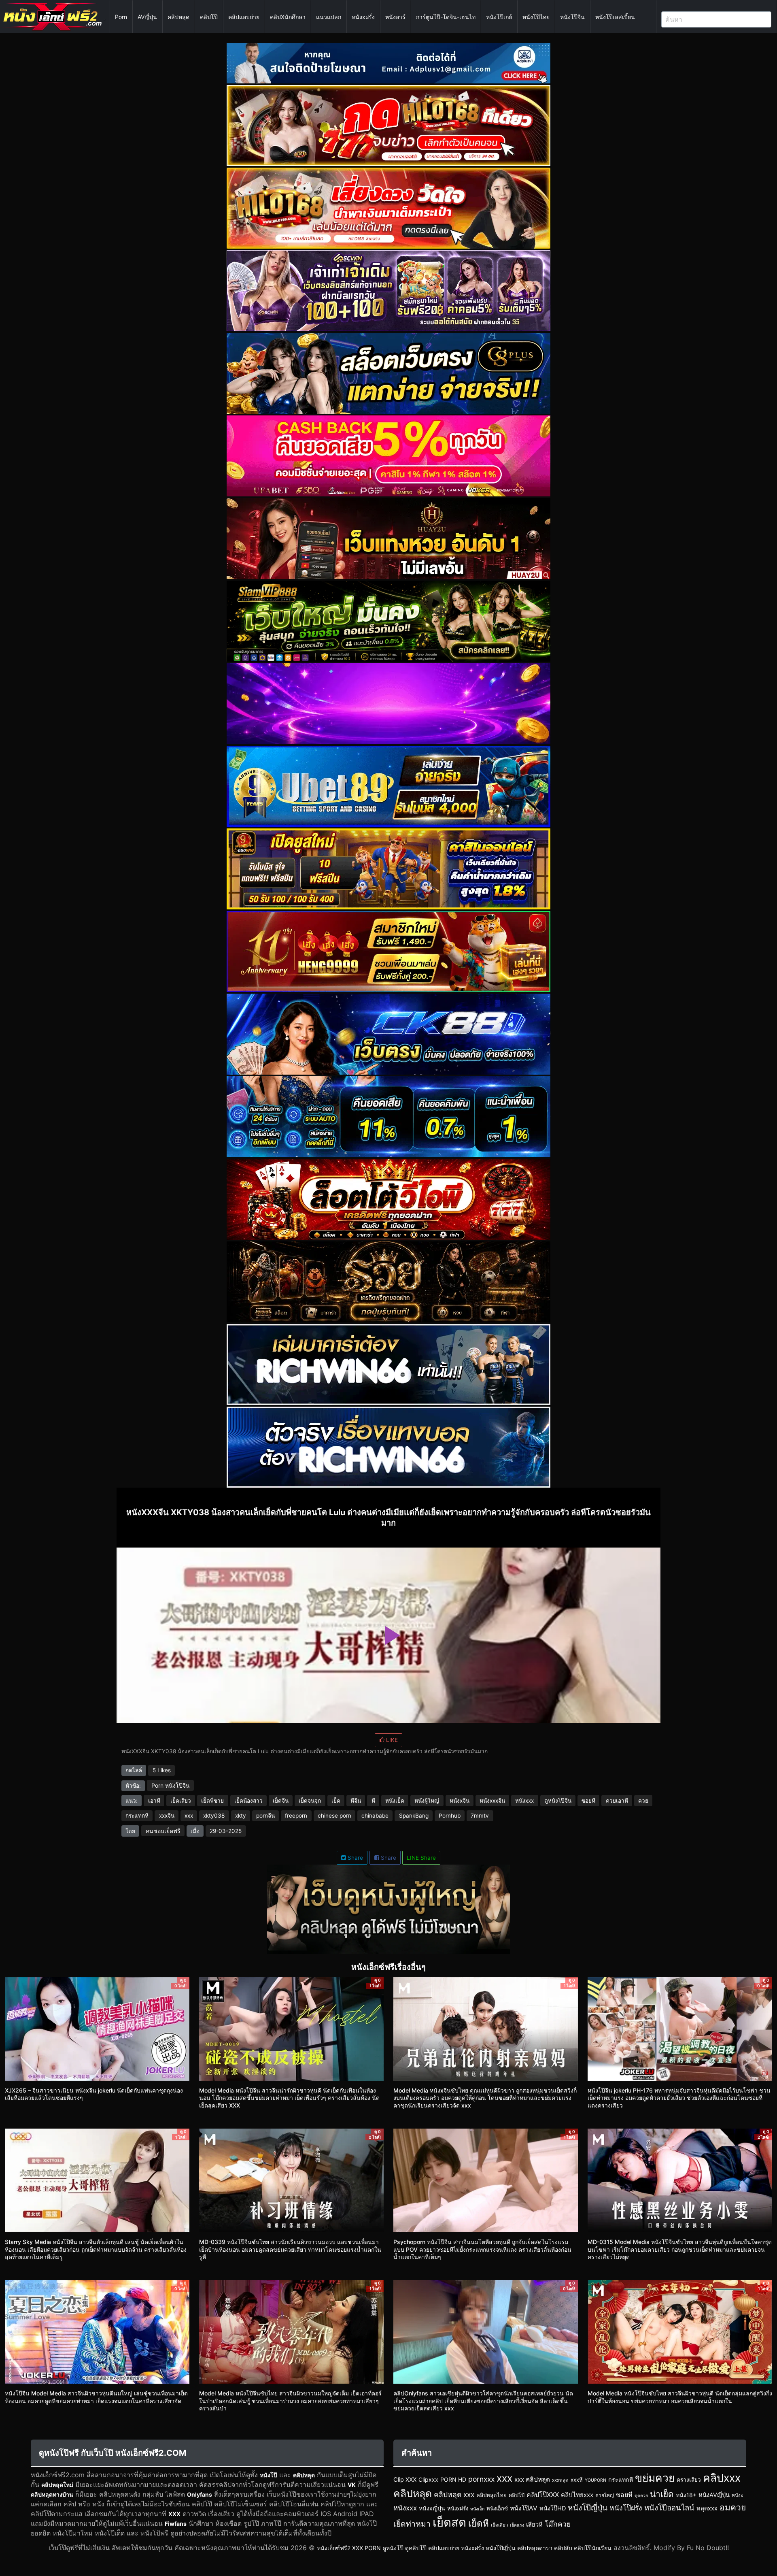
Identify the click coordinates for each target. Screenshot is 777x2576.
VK (352, 2485)
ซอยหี (588, 1801)
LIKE (391, 1740)
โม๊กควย (558, 2524)
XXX (174, 2514)
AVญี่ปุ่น (147, 17)
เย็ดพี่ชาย (212, 1801)
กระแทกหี (137, 1816)
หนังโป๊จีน (572, 17)
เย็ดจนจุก (310, 1801)
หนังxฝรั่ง (363, 17)
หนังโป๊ (269, 2475)
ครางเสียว (689, 2480)
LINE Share (421, 1858)
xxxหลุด (560, 2480)
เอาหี (154, 1801)
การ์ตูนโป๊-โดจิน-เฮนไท (446, 17)
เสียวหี (534, 2525)
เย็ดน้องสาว (248, 1801)
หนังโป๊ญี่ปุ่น (588, 2508)
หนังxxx (524, 1801)
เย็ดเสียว (181, 1801)
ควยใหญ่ (605, 2495)
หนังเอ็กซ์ (497, 2508)
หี (373, 1801)
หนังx (737, 2495)
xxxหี (577, 2480)
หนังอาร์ (395, 17)
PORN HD (453, 2479)
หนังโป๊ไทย (536, 17)
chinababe (375, 1816)
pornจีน (265, 1816)
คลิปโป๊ (209, 17)
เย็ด (336, 1801)
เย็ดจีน (281, 1801)
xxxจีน (167, 1816)
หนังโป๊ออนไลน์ (669, 2508)
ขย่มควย (655, 2478)
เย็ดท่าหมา (412, 2524)
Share (355, 1858)
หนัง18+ (686, 2495)
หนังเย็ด (395, 1801)
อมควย (733, 2507)
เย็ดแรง (517, 2525)
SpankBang (414, 1816)
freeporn (296, 1816)
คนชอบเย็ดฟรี (163, 1831)
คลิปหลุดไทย (491, 2495)
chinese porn (334, 1816)
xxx (189, 1816)
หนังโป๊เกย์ (499, 17)
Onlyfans (200, 2494)
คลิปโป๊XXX (543, 2495)
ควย (643, 1801)
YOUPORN (595, 2480)
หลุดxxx (707, 2508)
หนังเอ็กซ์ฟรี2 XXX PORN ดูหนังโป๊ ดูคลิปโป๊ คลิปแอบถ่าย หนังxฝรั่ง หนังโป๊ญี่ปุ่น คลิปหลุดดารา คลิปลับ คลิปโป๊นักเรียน (464, 2548)
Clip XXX (405, 2480)
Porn (121, 17)
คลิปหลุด (178, 17)
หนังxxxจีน (492, 1801)
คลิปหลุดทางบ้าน (52, 2494)
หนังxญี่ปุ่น (432, 2508)
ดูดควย (641, 2496)
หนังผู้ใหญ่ (427, 1801)
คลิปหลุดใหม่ (57, 2485)
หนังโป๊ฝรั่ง (626, 2508)
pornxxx (481, 2479)
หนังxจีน (460, 1801)
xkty (241, 1816)
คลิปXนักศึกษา (288, 17)
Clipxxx (428, 2479)
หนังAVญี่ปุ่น (714, 2495)
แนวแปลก (329, 17)
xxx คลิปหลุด (532, 2479)
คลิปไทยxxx (577, 2495)
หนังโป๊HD (553, 2508)
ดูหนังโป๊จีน (558, 1801)
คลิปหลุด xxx (454, 2494)
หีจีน (356, 1801)
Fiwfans (176, 2524)
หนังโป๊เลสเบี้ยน (615, 17)
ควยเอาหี (617, 1801)
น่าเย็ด (662, 2494)
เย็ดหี (479, 2523)
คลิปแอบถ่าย (244, 17)
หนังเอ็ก (477, 2509)
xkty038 (214, 1816)
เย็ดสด (449, 2522)
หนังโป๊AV (524, 2508)
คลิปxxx (722, 2478)
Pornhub (450, 1816)
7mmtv (480, 1816)
